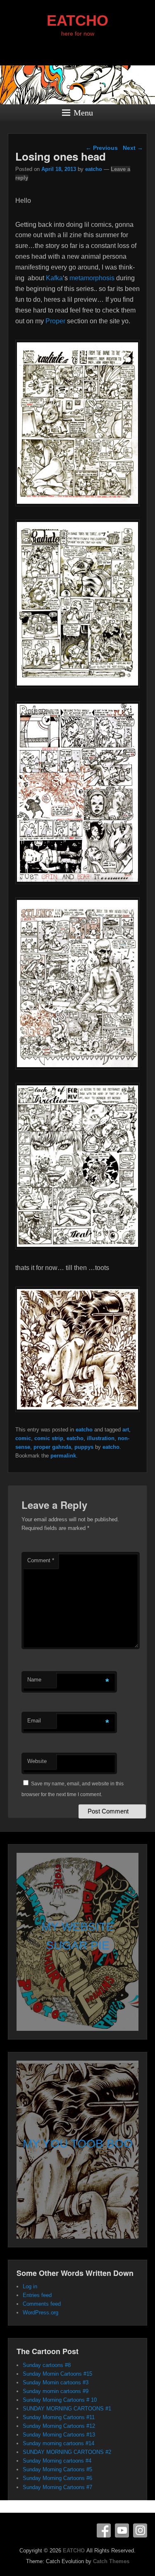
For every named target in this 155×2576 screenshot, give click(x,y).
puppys (84, 1447)
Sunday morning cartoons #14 (58, 2443)
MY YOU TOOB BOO (78, 2144)
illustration (101, 1438)
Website (37, 1761)
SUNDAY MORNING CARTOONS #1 (67, 2409)
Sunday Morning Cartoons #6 (57, 2478)
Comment (41, 1560)
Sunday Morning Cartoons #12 (59, 2426)
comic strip (49, 1438)
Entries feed (37, 2295)
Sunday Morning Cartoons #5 (57, 2469)
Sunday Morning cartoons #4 (57, 2461)
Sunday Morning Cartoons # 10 (60, 2400)
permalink (63, 1456)
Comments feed (42, 2304)
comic (23, 1438)
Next (133, 148)
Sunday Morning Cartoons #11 (59, 2417)
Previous (102, 148)
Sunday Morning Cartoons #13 (59, 2435)
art (126, 1430)
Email (34, 1721)
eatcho (94, 169)
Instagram (140, 2530)
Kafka (54, 278)
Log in (30, 2286)
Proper (55, 321)
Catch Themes (111, 2561)
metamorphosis (92, 278)
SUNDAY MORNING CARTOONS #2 (67, 2452)
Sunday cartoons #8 (47, 2365)
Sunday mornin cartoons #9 (56, 2391)
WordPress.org (41, 2313)
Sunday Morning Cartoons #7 (57, 2487)
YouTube (122, 2530)
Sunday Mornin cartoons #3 (56, 2382)
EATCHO (77, 20)
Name (34, 1680)
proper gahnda (52, 1447)
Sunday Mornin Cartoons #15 (57, 2374)
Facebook (104, 2530)
